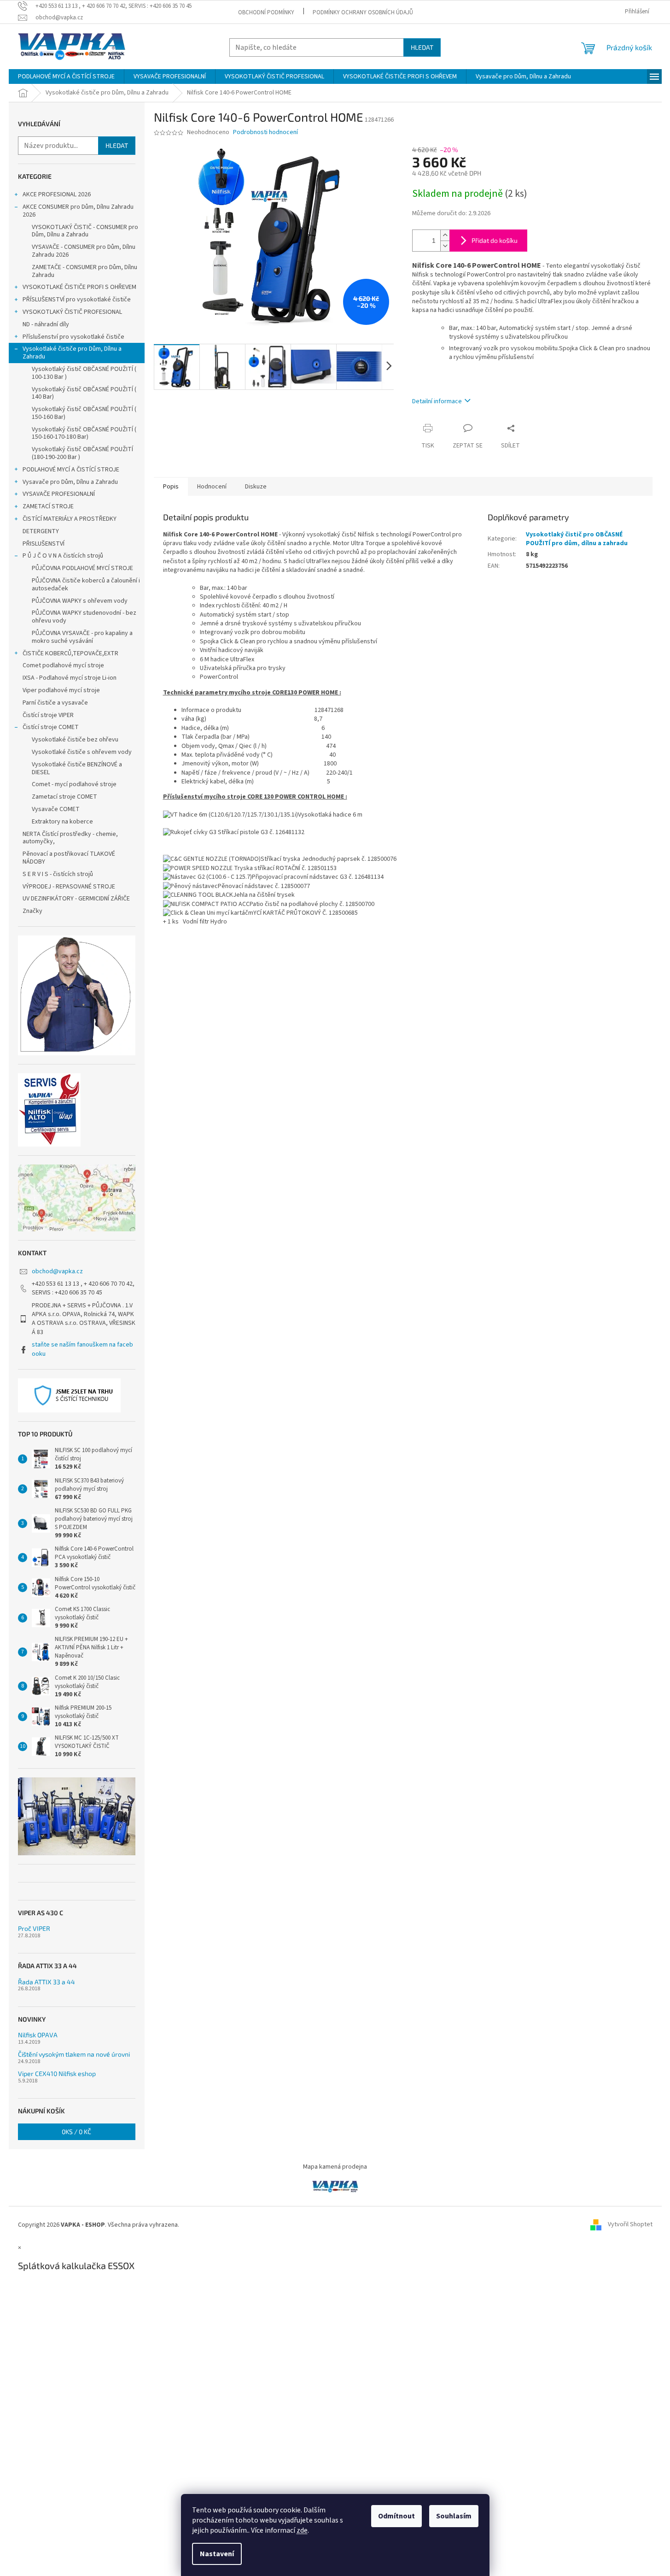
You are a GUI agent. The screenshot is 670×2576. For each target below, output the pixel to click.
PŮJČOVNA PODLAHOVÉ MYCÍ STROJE (82, 568)
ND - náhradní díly (46, 324)
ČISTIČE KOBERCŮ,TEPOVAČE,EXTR (70, 653)
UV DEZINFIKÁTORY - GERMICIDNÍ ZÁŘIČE (76, 899)
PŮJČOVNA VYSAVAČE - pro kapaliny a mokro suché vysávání (82, 637)
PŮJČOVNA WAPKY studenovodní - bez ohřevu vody (84, 617)
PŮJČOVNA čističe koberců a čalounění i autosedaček (86, 585)
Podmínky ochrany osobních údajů (363, 12)
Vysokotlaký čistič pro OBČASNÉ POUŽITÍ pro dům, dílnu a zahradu (577, 539)
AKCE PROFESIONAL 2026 (57, 194)
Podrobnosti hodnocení (265, 132)
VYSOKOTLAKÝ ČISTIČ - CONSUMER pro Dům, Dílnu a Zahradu (85, 231)
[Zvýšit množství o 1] (445, 235)
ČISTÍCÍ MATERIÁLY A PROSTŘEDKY (70, 519)
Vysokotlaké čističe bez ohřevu (75, 740)
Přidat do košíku (495, 240)
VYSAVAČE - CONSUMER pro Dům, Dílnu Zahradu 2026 (84, 251)
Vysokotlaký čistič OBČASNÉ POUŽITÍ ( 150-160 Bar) (84, 413)
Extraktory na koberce (62, 822)
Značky (32, 911)
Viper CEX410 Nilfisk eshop (57, 2073)
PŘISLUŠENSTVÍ (44, 544)
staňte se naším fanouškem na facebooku (82, 1349)
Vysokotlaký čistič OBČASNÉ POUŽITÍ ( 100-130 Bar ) (84, 373)
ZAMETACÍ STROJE (48, 506)
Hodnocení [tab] (212, 487)
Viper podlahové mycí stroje (61, 690)
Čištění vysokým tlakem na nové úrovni (74, 2054)
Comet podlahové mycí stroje (63, 665)
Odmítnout (396, 2516)
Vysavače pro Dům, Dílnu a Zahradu (70, 482)
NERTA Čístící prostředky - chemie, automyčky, (70, 838)
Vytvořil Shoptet (630, 2225)
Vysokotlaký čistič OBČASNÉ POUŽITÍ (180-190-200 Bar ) (82, 453)
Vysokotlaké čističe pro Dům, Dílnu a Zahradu (72, 353)
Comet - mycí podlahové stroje (74, 784)
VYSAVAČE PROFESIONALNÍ (59, 494)
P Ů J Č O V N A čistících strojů (63, 556)
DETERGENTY (41, 531)
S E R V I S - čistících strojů (58, 874)
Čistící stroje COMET (51, 727)
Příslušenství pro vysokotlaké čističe (73, 337)
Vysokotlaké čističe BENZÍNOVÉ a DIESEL (77, 768)
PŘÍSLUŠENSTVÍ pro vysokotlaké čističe (77, 300)
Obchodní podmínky (266, 12)
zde (302, 2530)
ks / (76, 2132)
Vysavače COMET (56, 809)
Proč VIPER (34, 1928)
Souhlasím (454, 2516)
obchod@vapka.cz (57, 1271)
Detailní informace (437, 401)
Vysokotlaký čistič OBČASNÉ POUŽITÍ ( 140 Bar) (84, 393)
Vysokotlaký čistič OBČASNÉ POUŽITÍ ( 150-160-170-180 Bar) (84, 433)
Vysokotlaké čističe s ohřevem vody (82, 752)
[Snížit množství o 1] (445, 246)
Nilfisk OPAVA (38, 2035)
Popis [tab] (171, 487)
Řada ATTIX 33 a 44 (47, 1982)
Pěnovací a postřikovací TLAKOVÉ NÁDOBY (69, 858)
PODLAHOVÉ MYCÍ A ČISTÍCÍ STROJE (71, 470)
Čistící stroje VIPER (48, 715)
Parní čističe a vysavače (55, 703)
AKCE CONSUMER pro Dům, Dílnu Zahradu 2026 (78, 211)
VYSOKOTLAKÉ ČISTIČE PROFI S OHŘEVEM (79, 287)
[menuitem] (66, 76)
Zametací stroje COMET (64, 797)
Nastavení (217, 2554)
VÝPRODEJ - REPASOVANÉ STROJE (69, 887)
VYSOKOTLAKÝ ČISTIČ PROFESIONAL (72, 312)
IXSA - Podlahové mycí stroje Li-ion (70, 678)
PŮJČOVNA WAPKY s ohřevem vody (80, 601)
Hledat (422, 47)
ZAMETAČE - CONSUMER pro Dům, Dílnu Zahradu (84, 271)
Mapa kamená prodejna (335, 2167)
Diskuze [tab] (256, 487)
